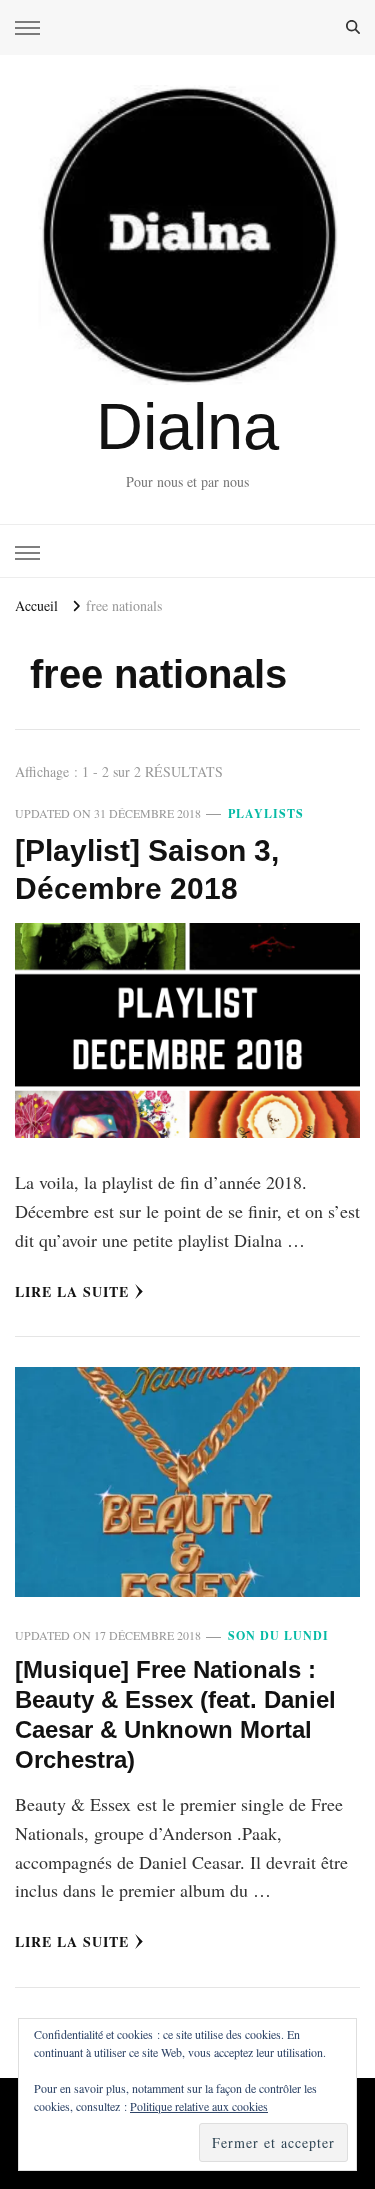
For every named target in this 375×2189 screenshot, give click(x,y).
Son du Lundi (278, 1635)
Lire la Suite (72, 1291)
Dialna (187, 426)
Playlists (266, 813)
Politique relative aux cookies (199, 2106)
